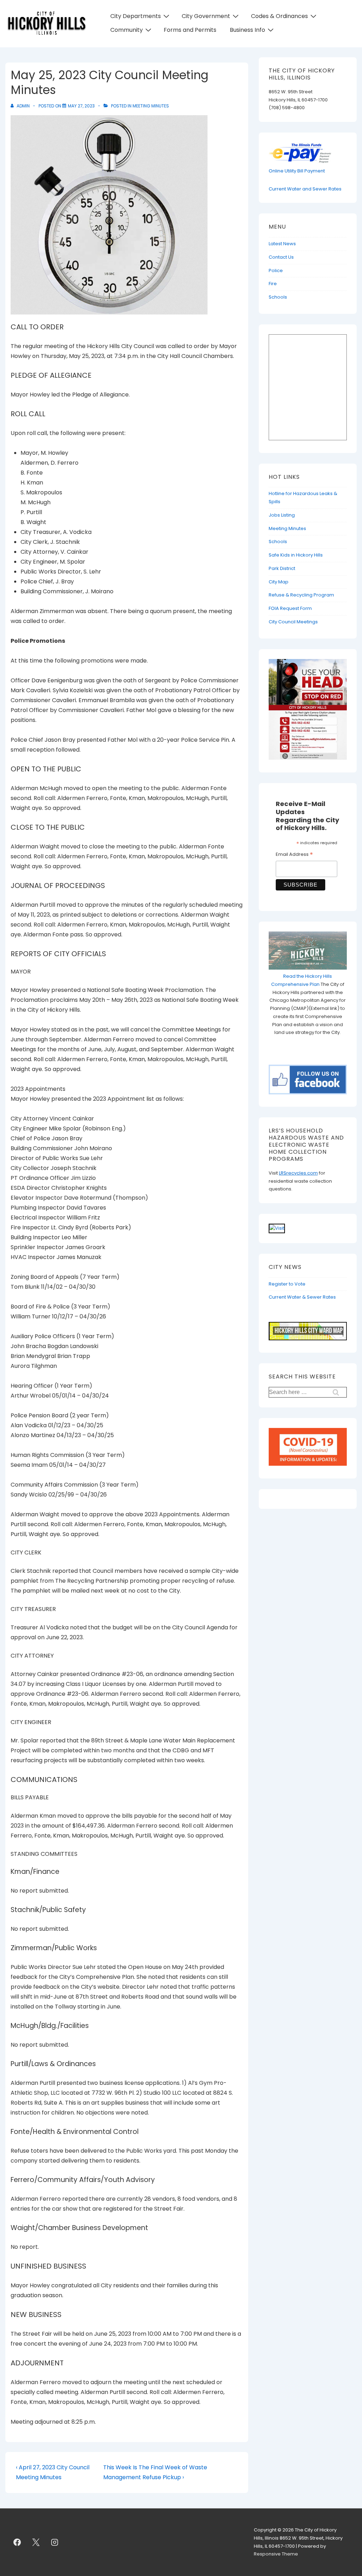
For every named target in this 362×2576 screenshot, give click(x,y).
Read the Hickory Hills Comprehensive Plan (302, 980)
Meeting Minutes (151, 106)
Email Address (294, 855)
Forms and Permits (190, 30)
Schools (278, 297)
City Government (206, 16)
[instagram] (55, 2542)
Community (127, 30)
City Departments (136, 16)
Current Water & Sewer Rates (302, 1297)
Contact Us (281, 257)
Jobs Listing (282, 515)
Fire (273, 284)
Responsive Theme (276, 2554)
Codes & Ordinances (279, 16)
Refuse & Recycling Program (301, 595)
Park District (282, 568)
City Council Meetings (293, 622)
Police (276, 270)
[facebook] (17, 2542)
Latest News (282, 244)
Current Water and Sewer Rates (305, 189)
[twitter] (36, 2542)
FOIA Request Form (290, 608)
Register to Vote (287, 1284)
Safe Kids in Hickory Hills (296, 555)
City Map (279, 582)
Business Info (247, 30)
